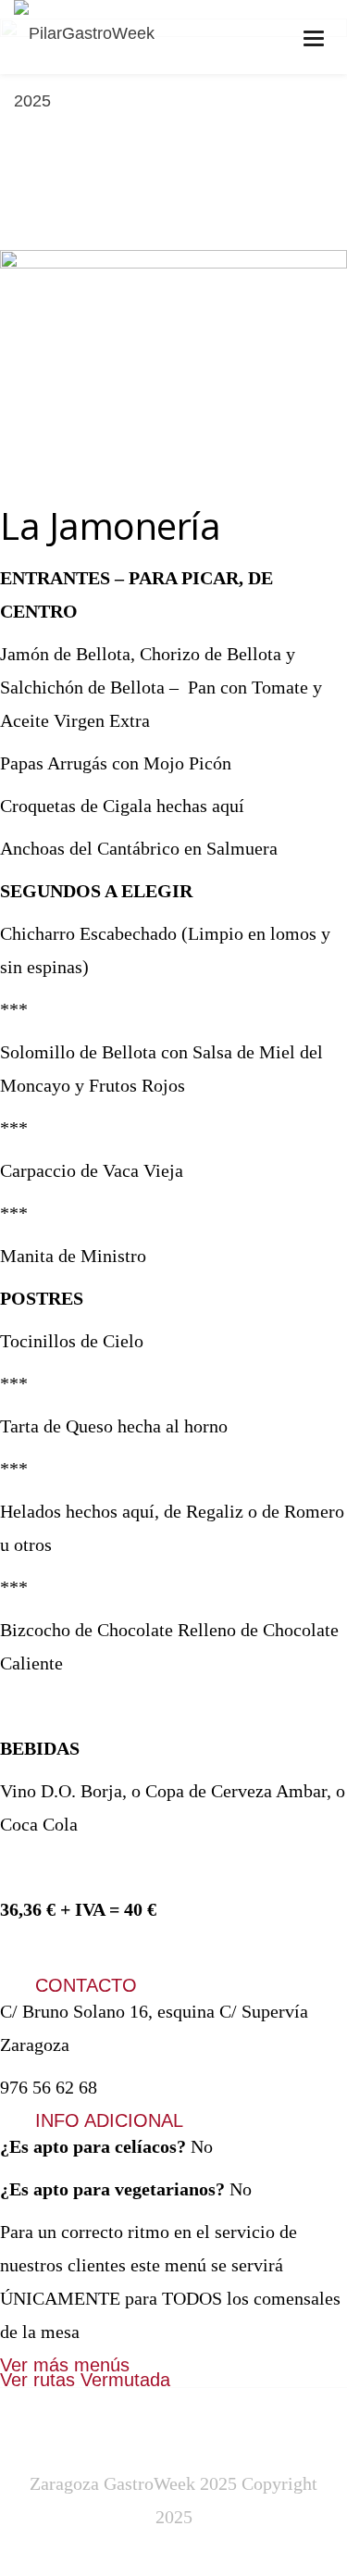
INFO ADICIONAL (109, 2120)
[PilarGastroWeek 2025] (105, 68)
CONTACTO (86, 1985)
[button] (173, 1986)
